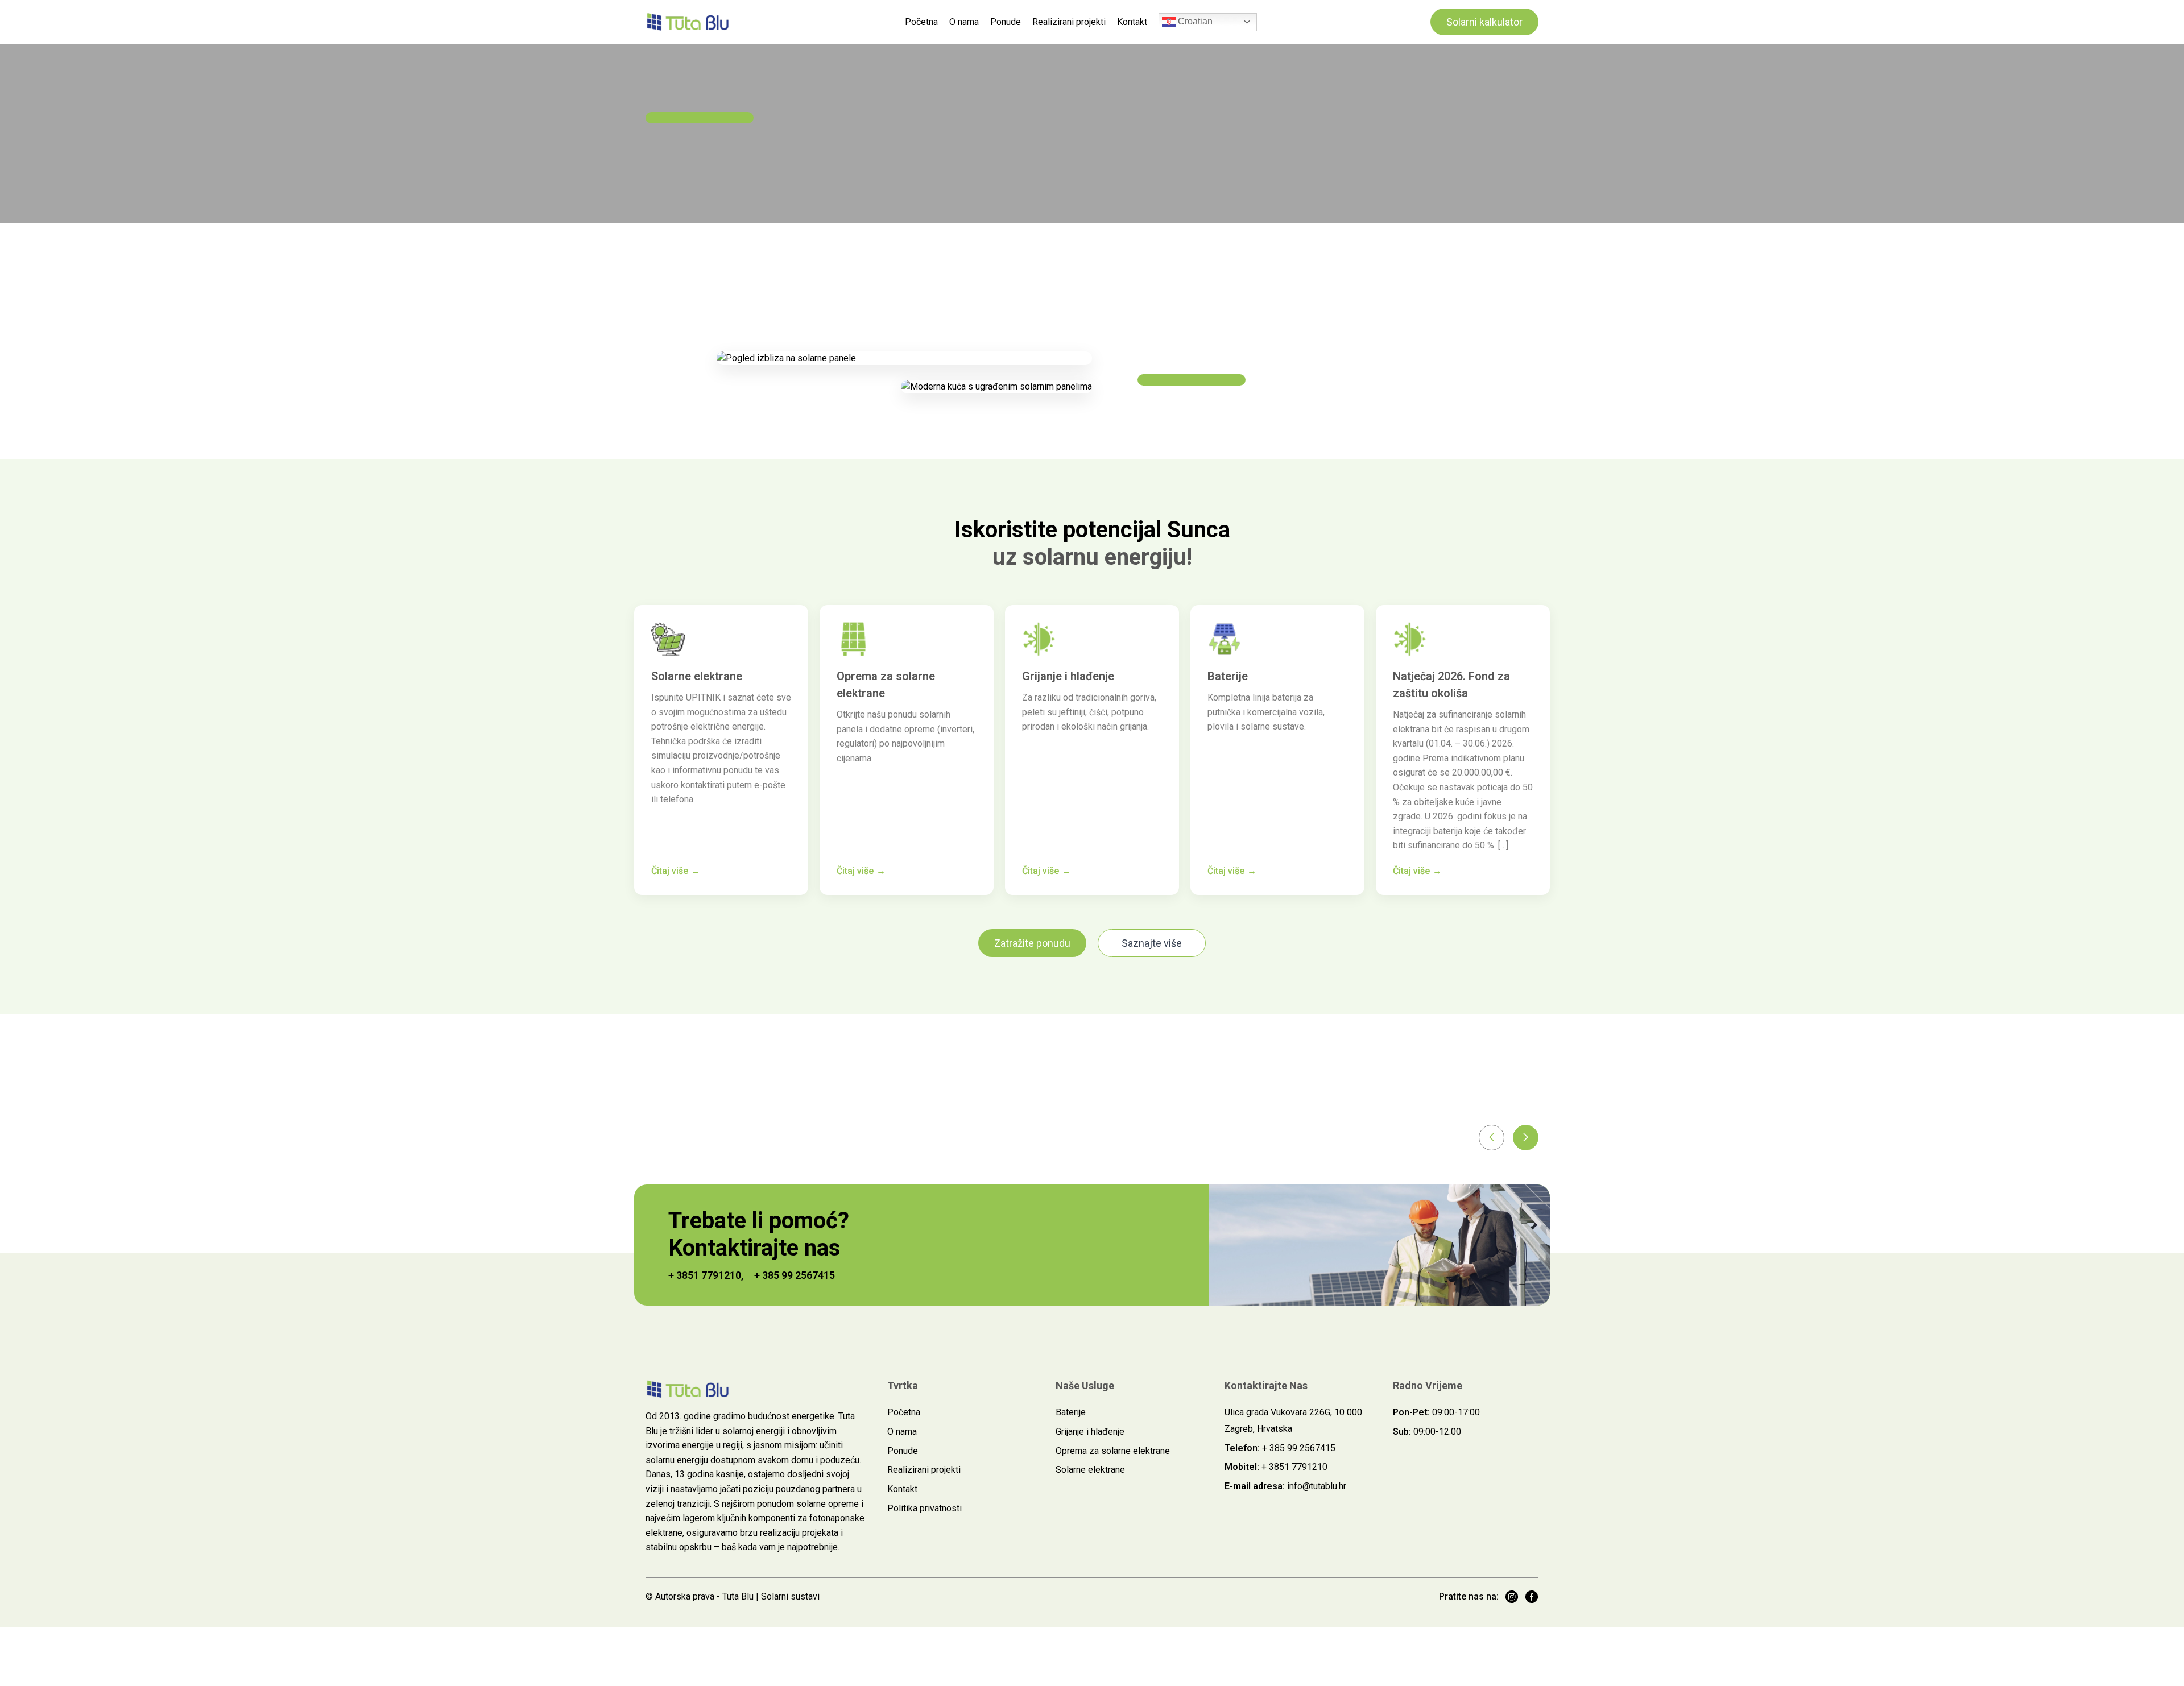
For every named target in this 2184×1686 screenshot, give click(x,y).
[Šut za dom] (688, 22)
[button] (1492, 1138)
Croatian (1194, 21)
